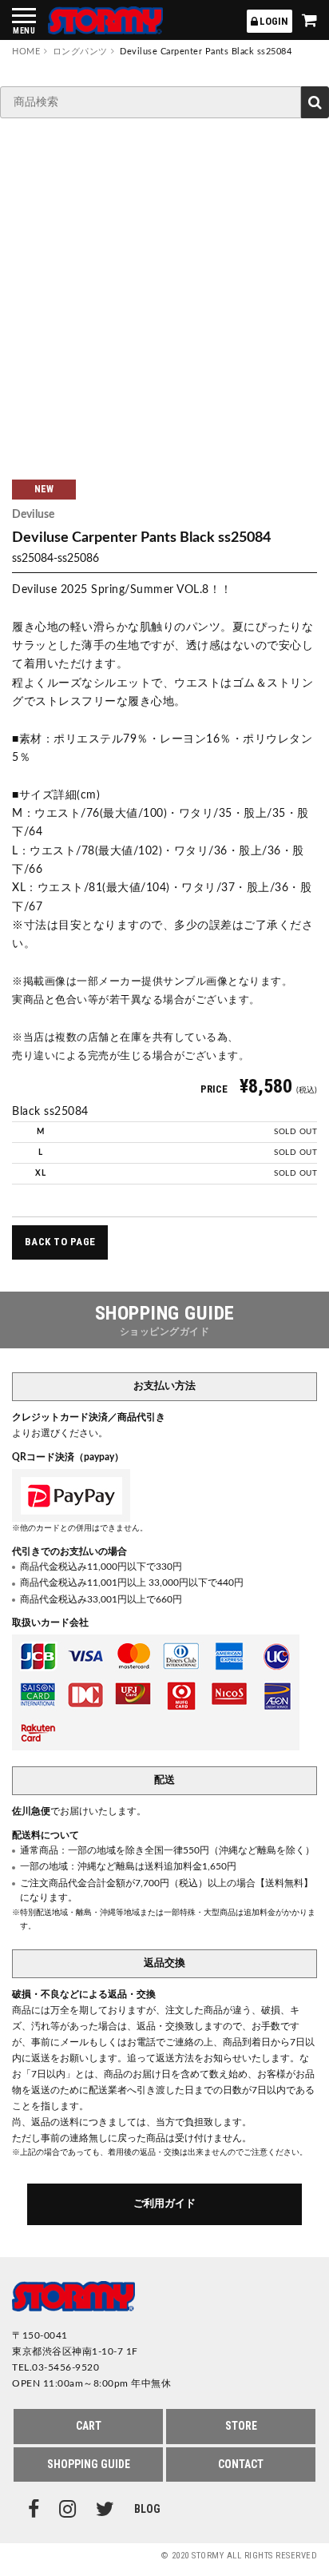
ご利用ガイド (164, 2204)
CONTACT (241, 2464)
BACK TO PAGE (60, 1242)
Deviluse (33, 515)
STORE (241, 2426)
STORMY (105, 20)
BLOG (147, 2509)
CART (89, 2426)
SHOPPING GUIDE (89, 2464)
